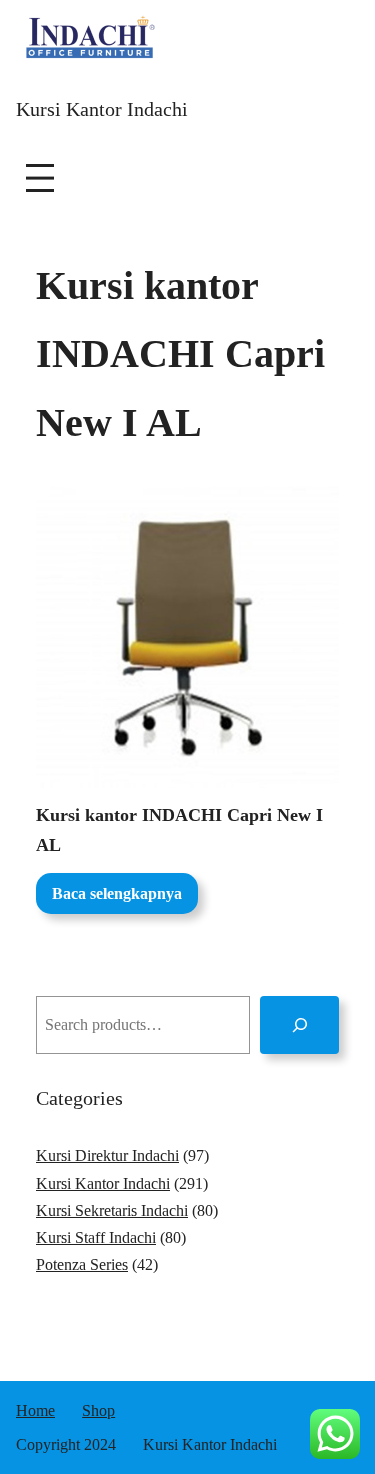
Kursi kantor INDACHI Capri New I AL (179, 830)
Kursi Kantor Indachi (102, 109)
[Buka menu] (40, 178)
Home (35, 1410)
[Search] (299, 1024)
